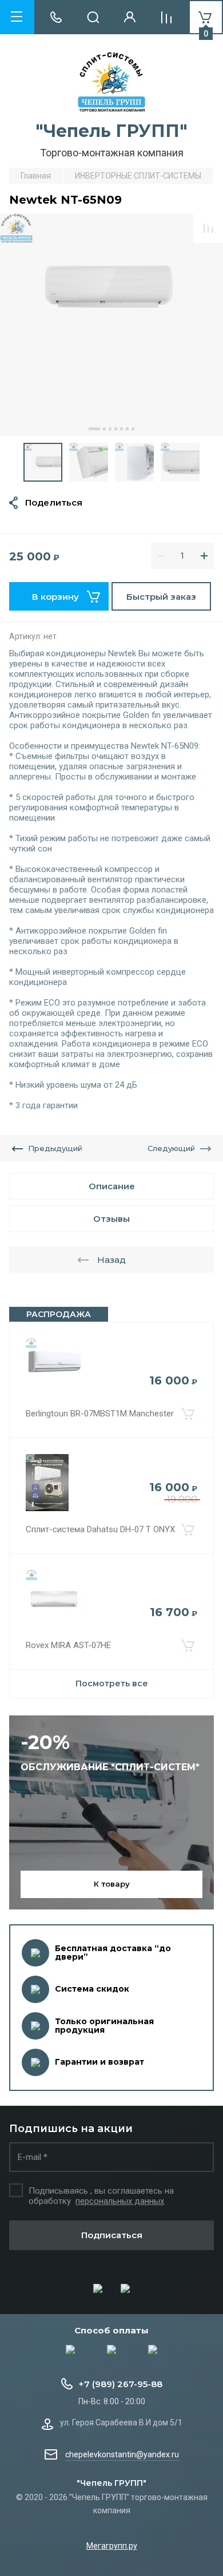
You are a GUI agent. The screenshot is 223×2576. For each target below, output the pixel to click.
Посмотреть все (112, 1683)
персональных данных (120, 2201)
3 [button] (110, 429)
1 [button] (94, 429)
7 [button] (133, 429)
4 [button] (116, 429)
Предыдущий (55, 1148)
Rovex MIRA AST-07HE (68, 1645)
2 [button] (104, 429)
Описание (112, 1186)
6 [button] (127, 429)
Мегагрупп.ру (112, 2546)
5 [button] (122, 429)
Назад (111, 1260)
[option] (111, 325)
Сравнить (208, 228)
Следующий (171, 1148)
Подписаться (112, 2235)
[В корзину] (188, 1414)
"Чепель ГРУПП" (111, 131)
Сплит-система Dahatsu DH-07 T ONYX (100, 1529)
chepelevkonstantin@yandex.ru (122, 2454)
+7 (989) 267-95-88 (120, 2384)
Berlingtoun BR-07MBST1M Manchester (100, 1414)
